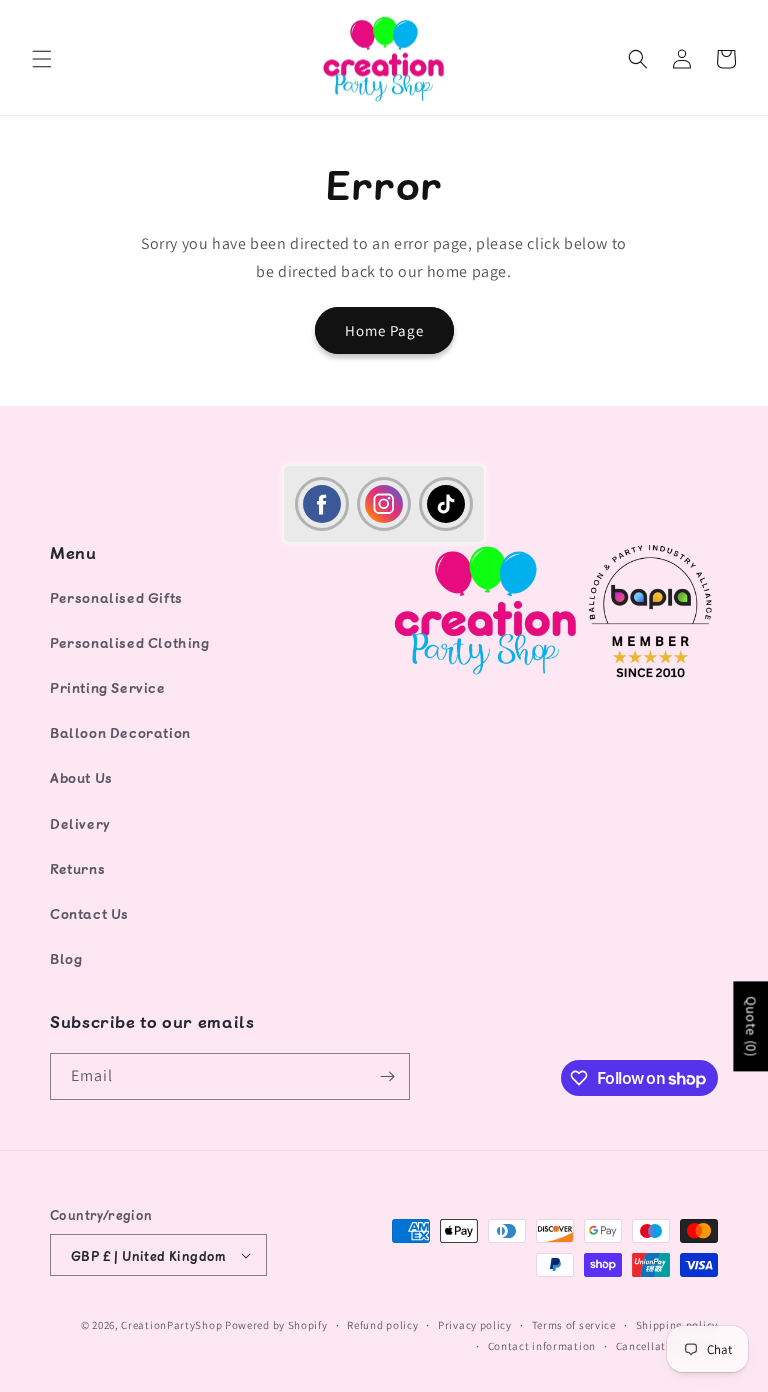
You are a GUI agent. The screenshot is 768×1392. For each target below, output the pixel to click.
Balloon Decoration (120, 732)
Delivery (80, 823)
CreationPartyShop (171, 1325)
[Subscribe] (387, 1076)
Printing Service (108, 687)
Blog (66, 958)
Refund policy (382, 1325)
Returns (77, 868)
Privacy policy (475, 1325)
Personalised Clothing (130, 642)
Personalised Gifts (116, 597)
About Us (81, 777)
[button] (42, 59)
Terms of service (574, 1325)
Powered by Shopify (276, 1325)
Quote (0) (751, 1026)
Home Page (384, 330)
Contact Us (89, 913)
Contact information (542, 1346)
